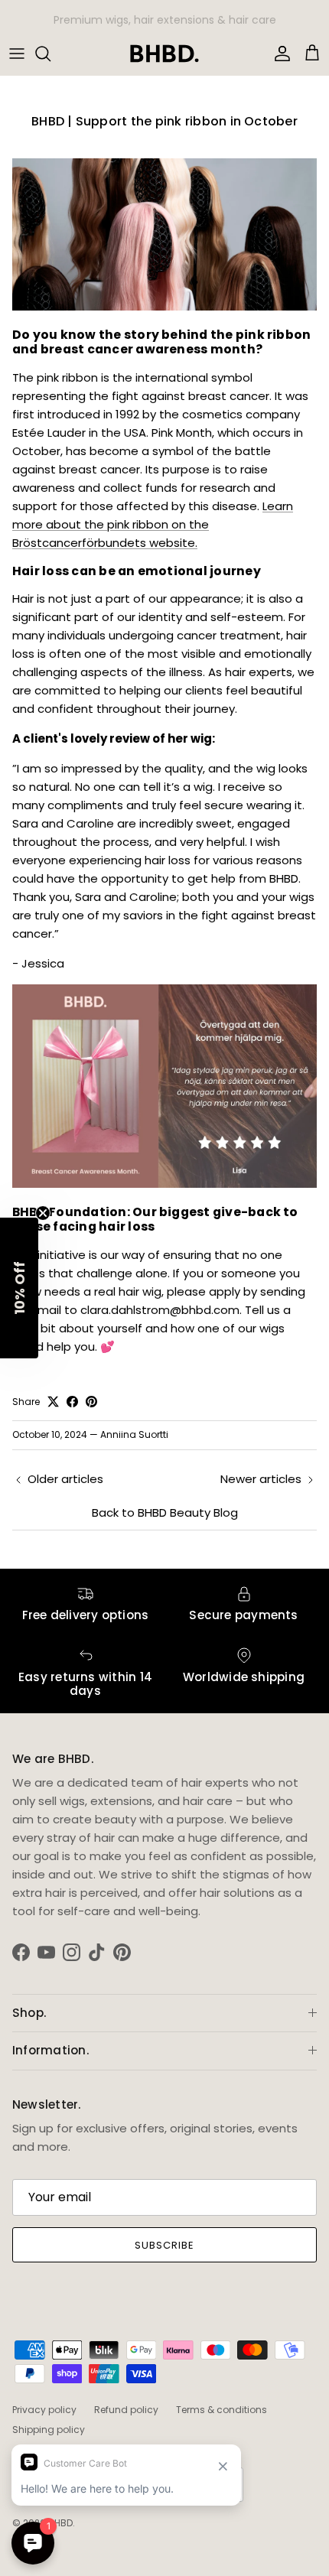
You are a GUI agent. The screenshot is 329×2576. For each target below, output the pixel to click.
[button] (19, 1288)
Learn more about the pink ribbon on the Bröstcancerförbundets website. (153, 524)
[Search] (50, 54)
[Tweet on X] (53, 1402)
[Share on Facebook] (72, 1402)
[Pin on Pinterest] (91, 1402)
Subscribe (164, 2245)
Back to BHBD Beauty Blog (165, 1512)
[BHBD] (164, 54)
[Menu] (17, 54)
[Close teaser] (43, 1213)
